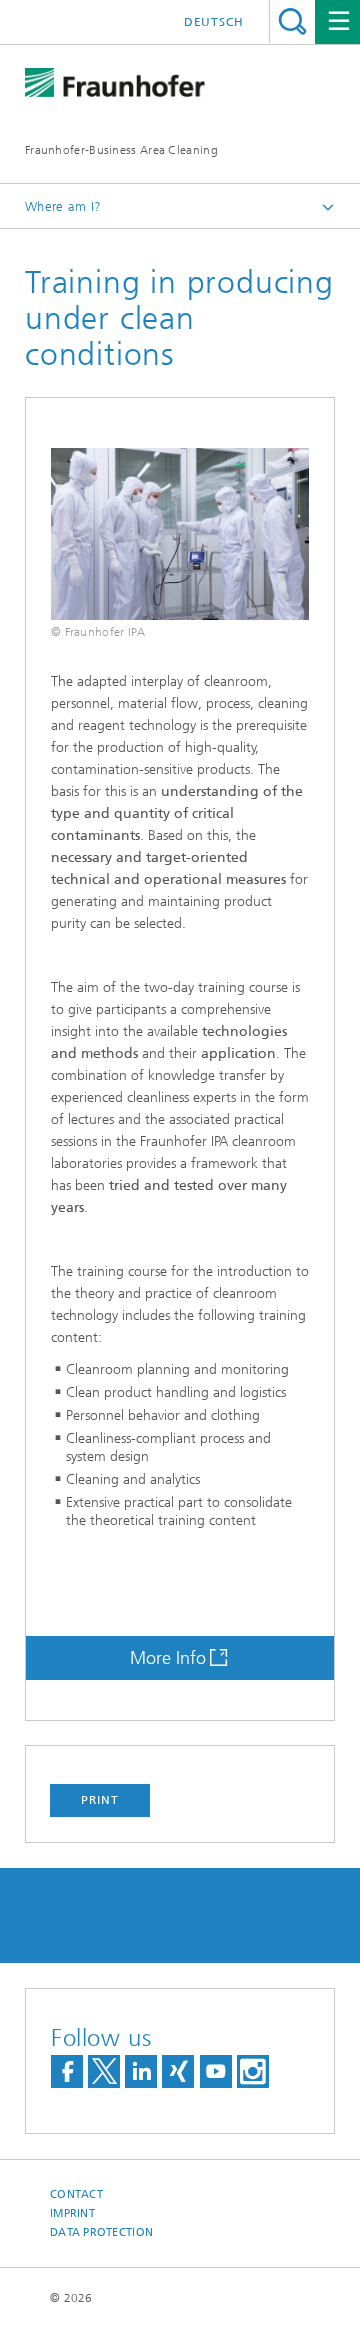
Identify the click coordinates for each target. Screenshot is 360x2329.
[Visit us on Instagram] (253, 2071)
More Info (168, 1658)
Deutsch (214, 22)
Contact (76, 2194)
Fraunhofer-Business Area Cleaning (121, 150)
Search (292, 21)
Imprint (72, 2213)
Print (100, 1800)
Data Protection (101, 2232)
